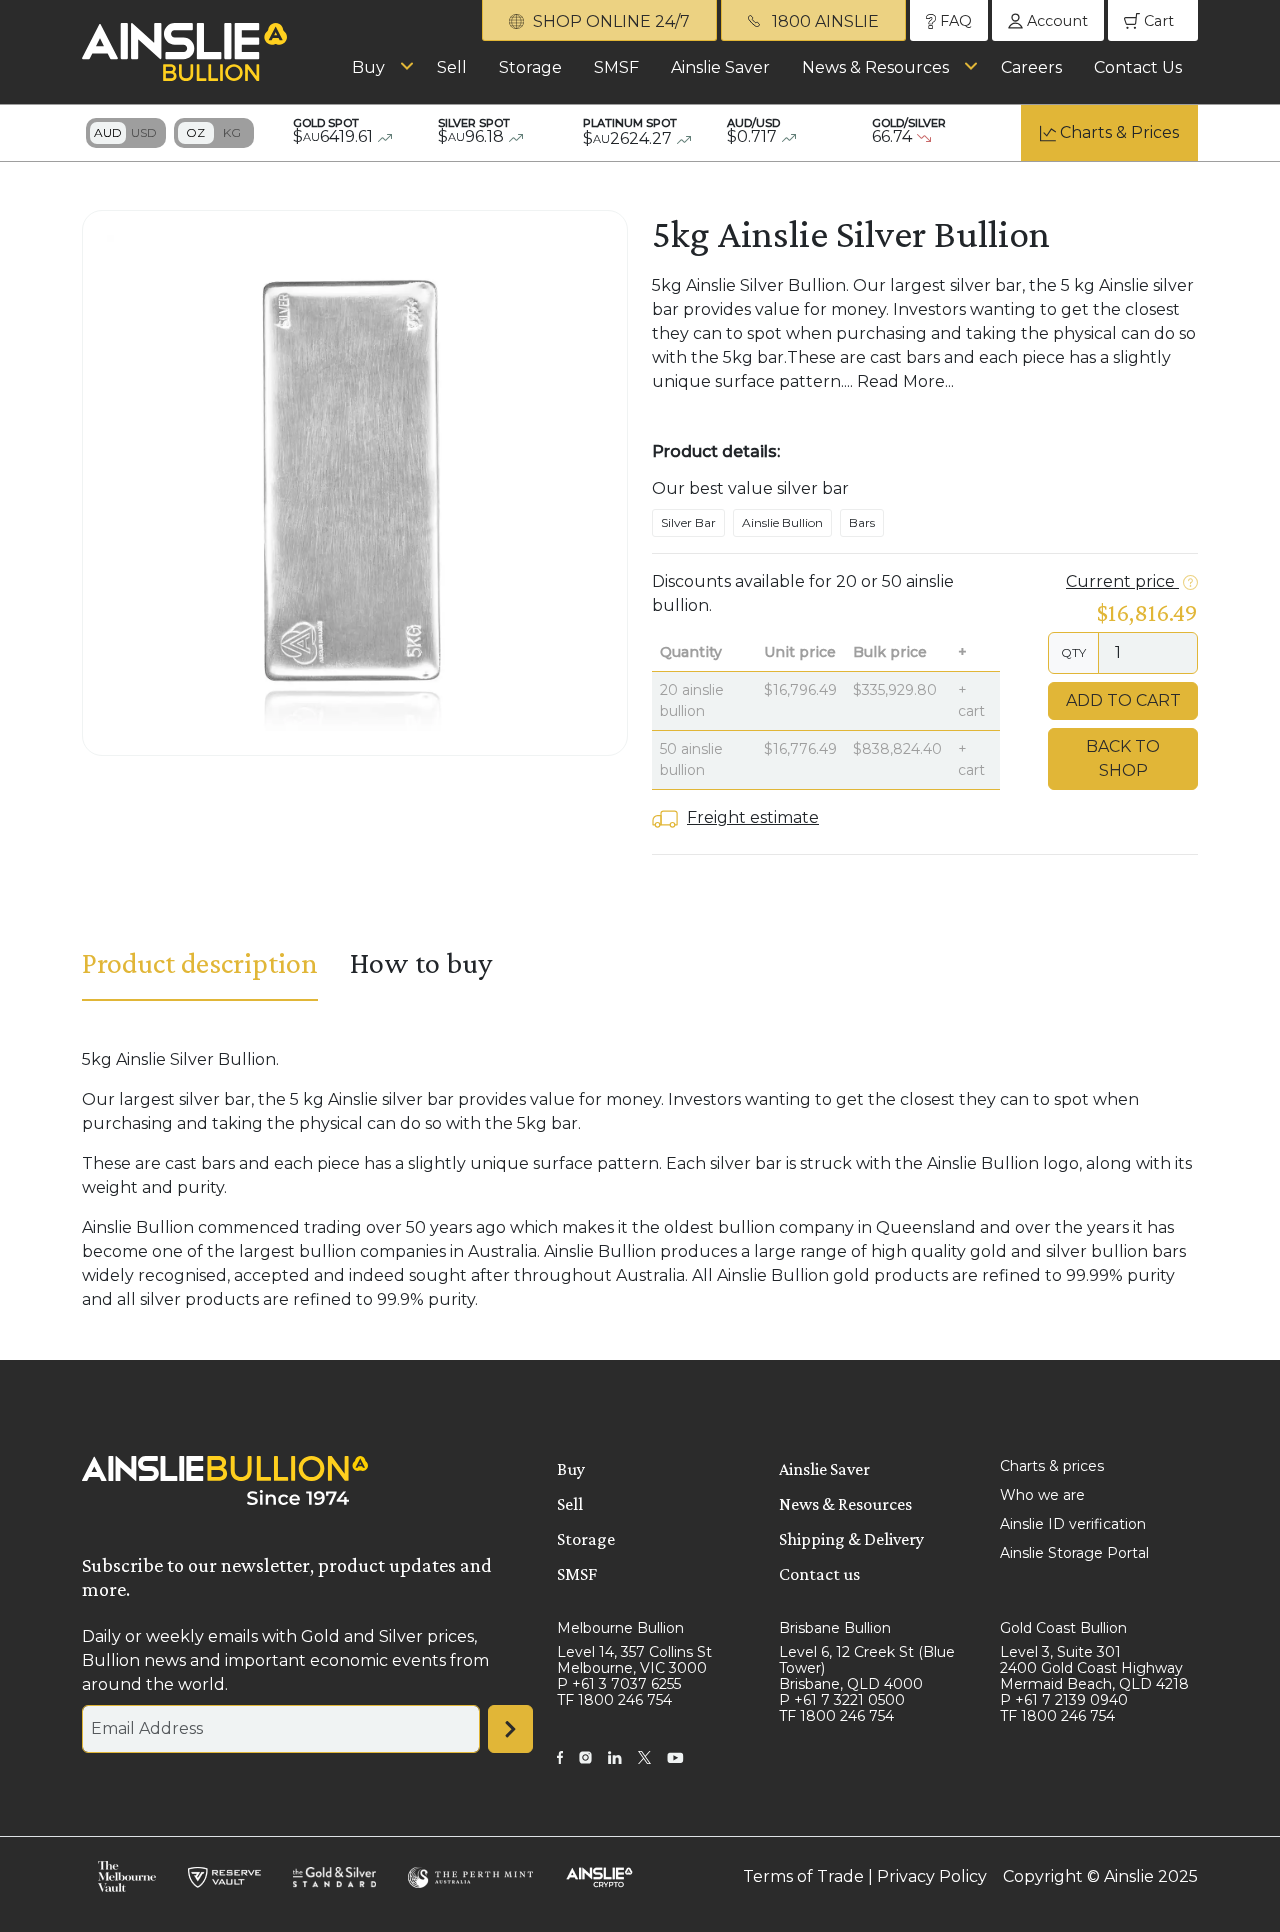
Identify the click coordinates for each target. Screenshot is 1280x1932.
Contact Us (1138, 67)
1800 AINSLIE (823, 21)
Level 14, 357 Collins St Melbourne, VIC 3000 (634, 1660)
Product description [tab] (200, 962)
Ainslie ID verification (1073, 1524)
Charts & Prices (1119, 132)
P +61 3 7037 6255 (619, 1684)
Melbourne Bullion (620, 1628)
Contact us (819, 1574)
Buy (368, 67)
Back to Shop (1123, 758)
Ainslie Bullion (782, 522)
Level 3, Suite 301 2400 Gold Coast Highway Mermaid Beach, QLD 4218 (1094, 1668)
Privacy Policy (932, 1876)
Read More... (905, 381)
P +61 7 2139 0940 (1064, 1700)
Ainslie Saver (720, 67)
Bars (862, 522)
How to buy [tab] (421, 962)
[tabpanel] (640, 1180)
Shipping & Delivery (851, 1539)
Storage (530, 67)
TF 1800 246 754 (614, 1700)
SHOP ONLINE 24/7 (609, 21)
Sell (452, 67)
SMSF (616, 67)
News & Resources (875, 67)
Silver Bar (688, 522)
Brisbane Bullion (835, 1628)
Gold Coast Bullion (1063, 1628)
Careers (1031, 67)
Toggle (126, 133)
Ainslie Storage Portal (1074, 1553)
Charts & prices (1052, 1466)
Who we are (1042, 1495)
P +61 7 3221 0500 (842, 1700)
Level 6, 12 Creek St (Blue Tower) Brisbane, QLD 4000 (867, 1668)
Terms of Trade (803, 1876)
